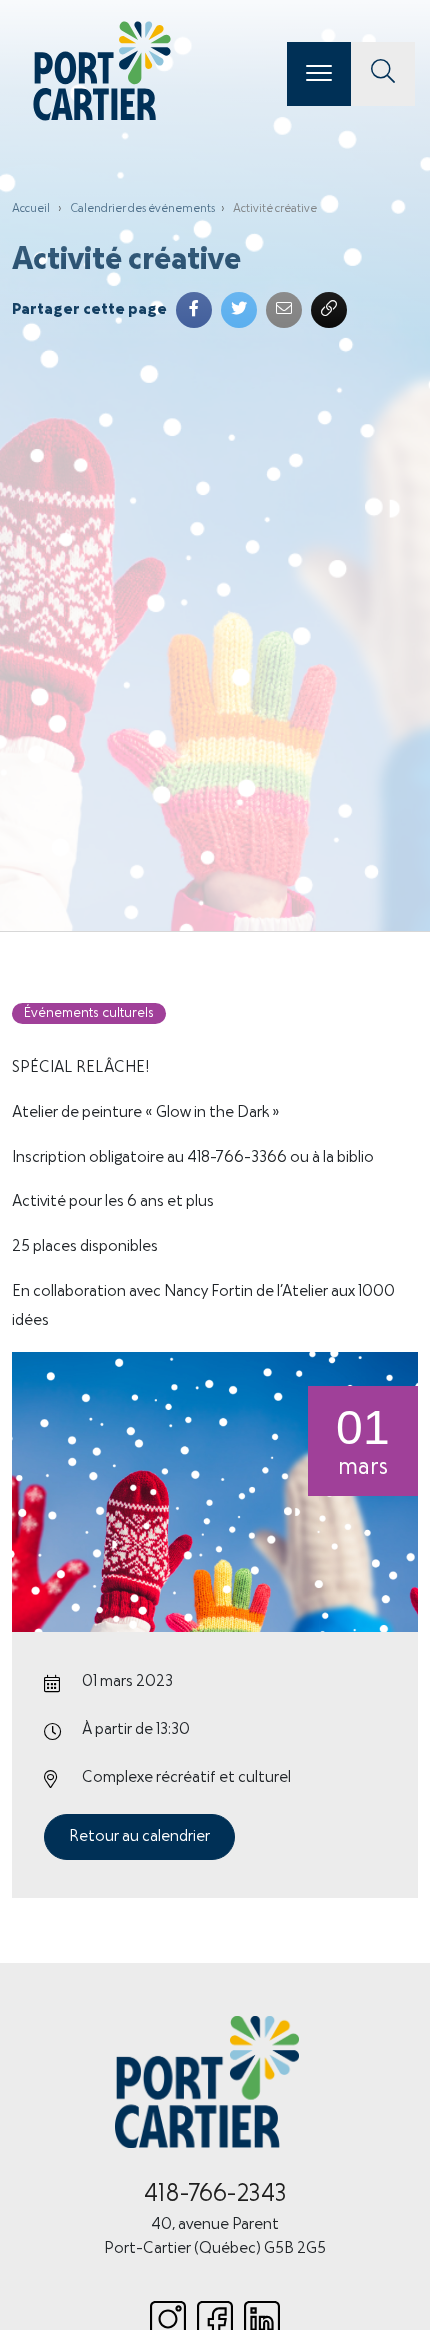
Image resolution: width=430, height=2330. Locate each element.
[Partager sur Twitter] (239, 310)
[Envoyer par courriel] (284, 310)
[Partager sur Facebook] (194, 310)
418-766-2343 (215, 2195)
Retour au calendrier (139, 1837)
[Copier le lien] (329, 310)
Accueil (31, 209)
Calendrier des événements (142, 209)
